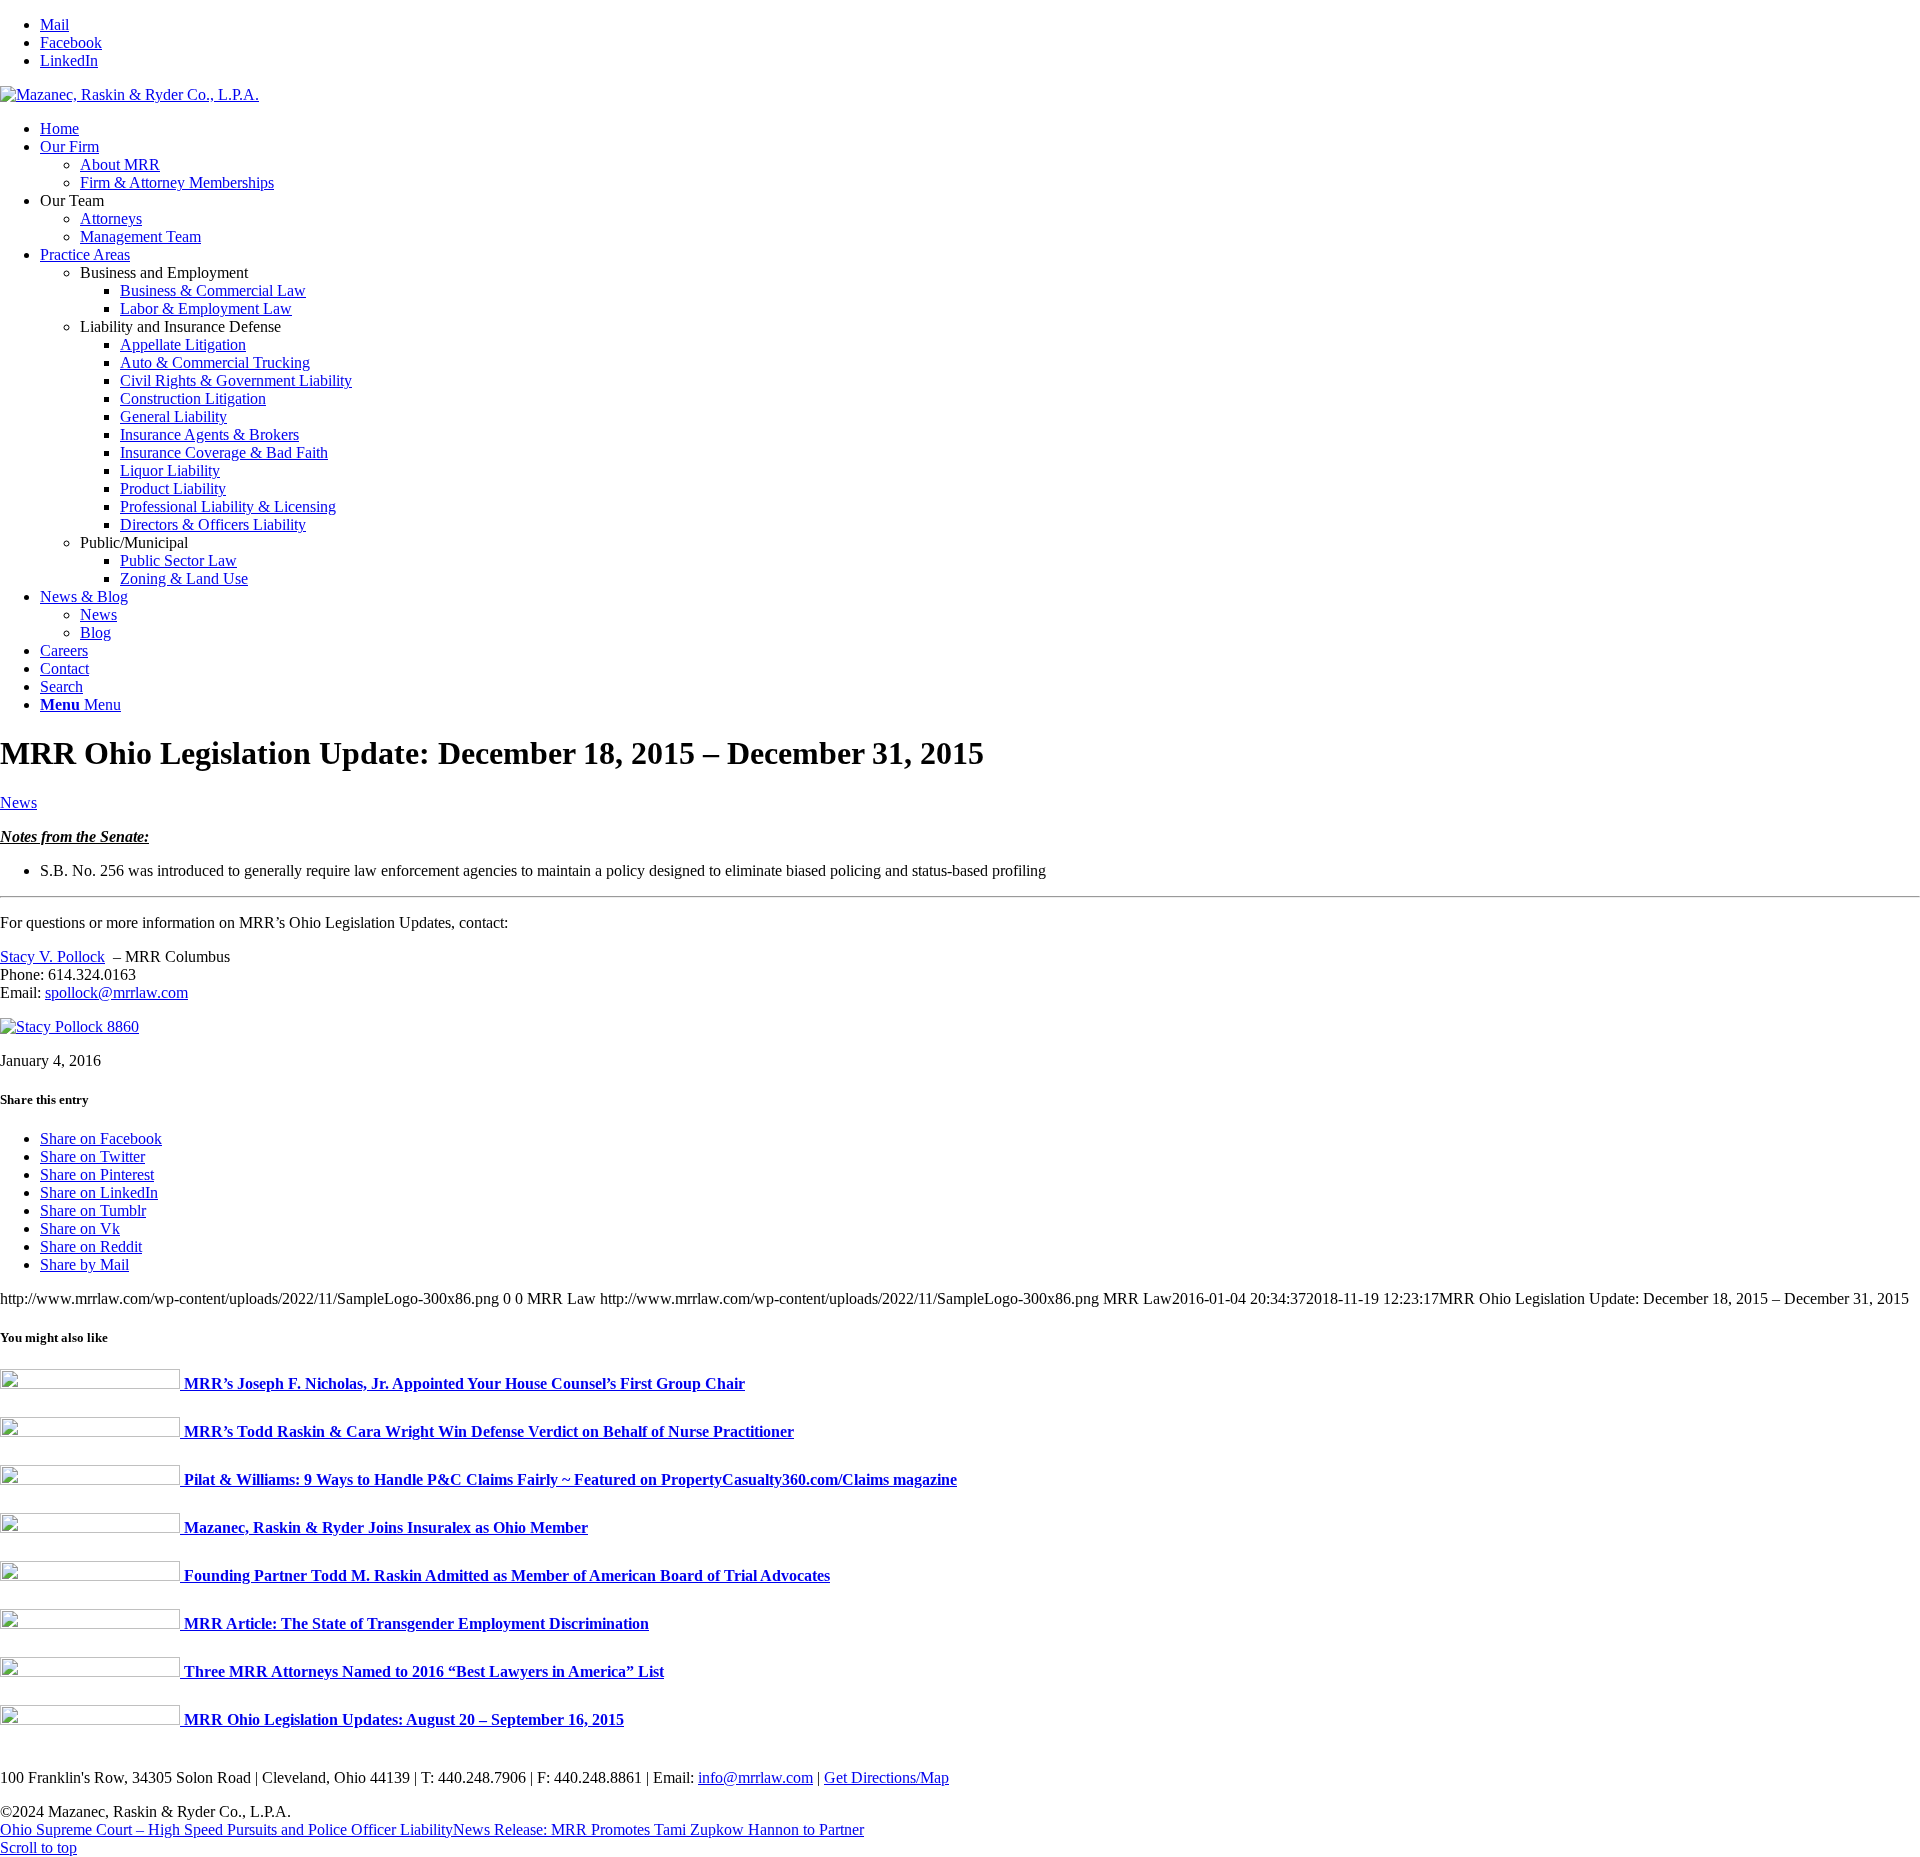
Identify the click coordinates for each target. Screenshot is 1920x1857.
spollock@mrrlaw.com (116, 992)
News (18, 802)
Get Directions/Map (886, 1777)
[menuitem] (980, 129)
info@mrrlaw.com (755, 1777)
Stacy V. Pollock (52, 956)
